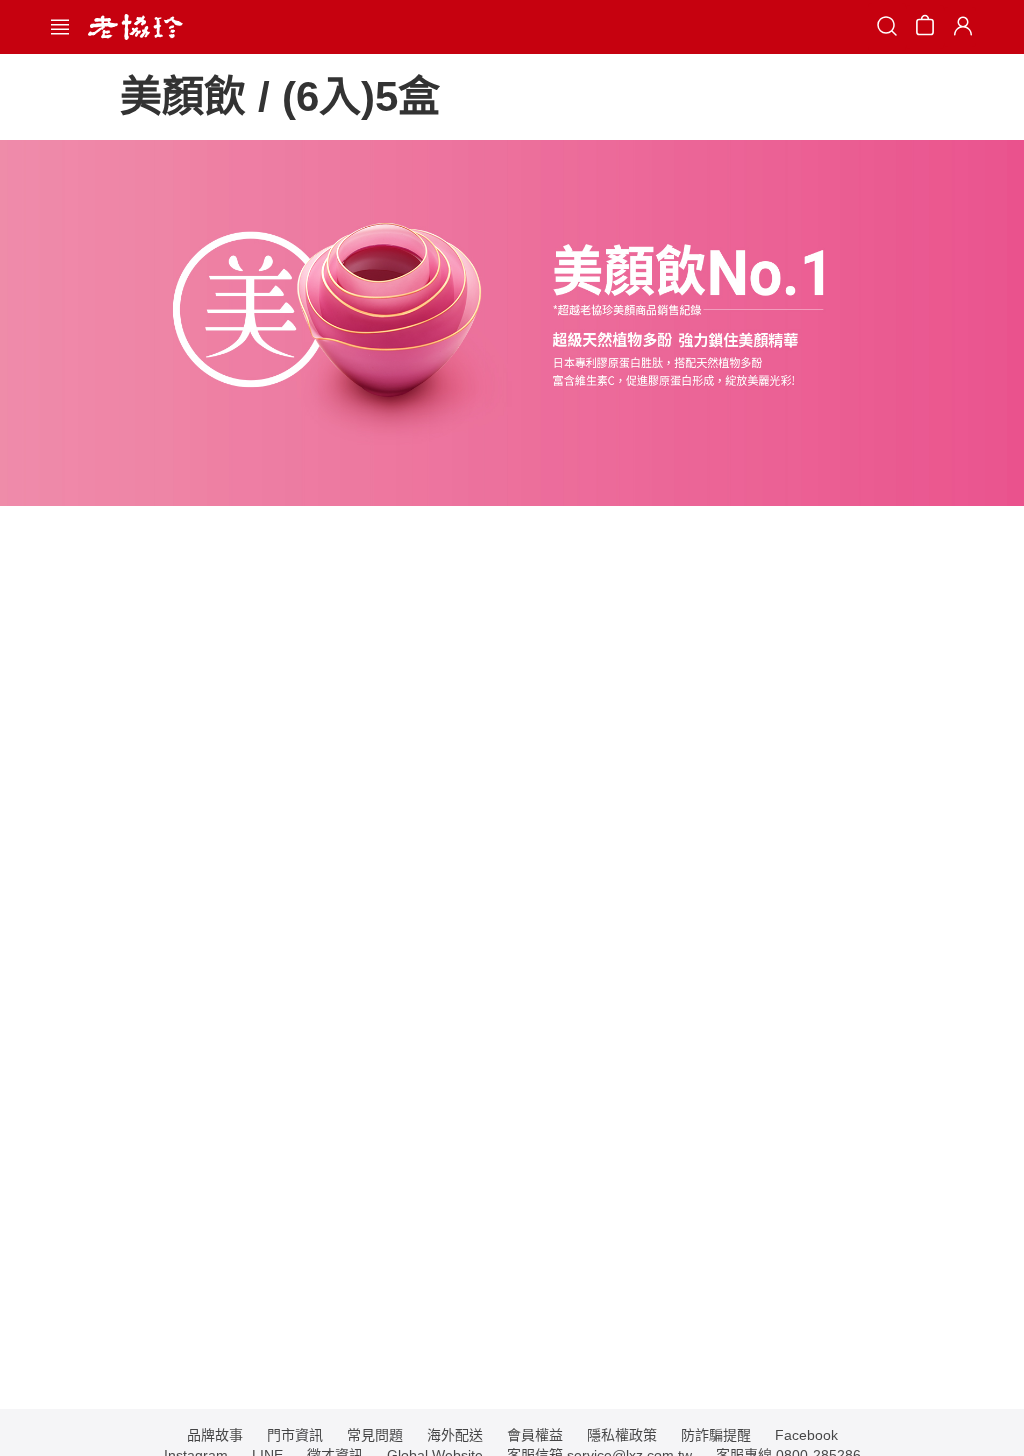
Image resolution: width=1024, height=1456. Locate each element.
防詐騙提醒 (716, 1435)
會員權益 (535, 1435)
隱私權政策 (622, 1435)
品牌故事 (215, 1435)
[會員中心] (960, 27)
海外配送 (455, 1435)
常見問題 (375, 1435)
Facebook (806, 1435)
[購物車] (925, 28)
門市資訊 (295, 1435)
